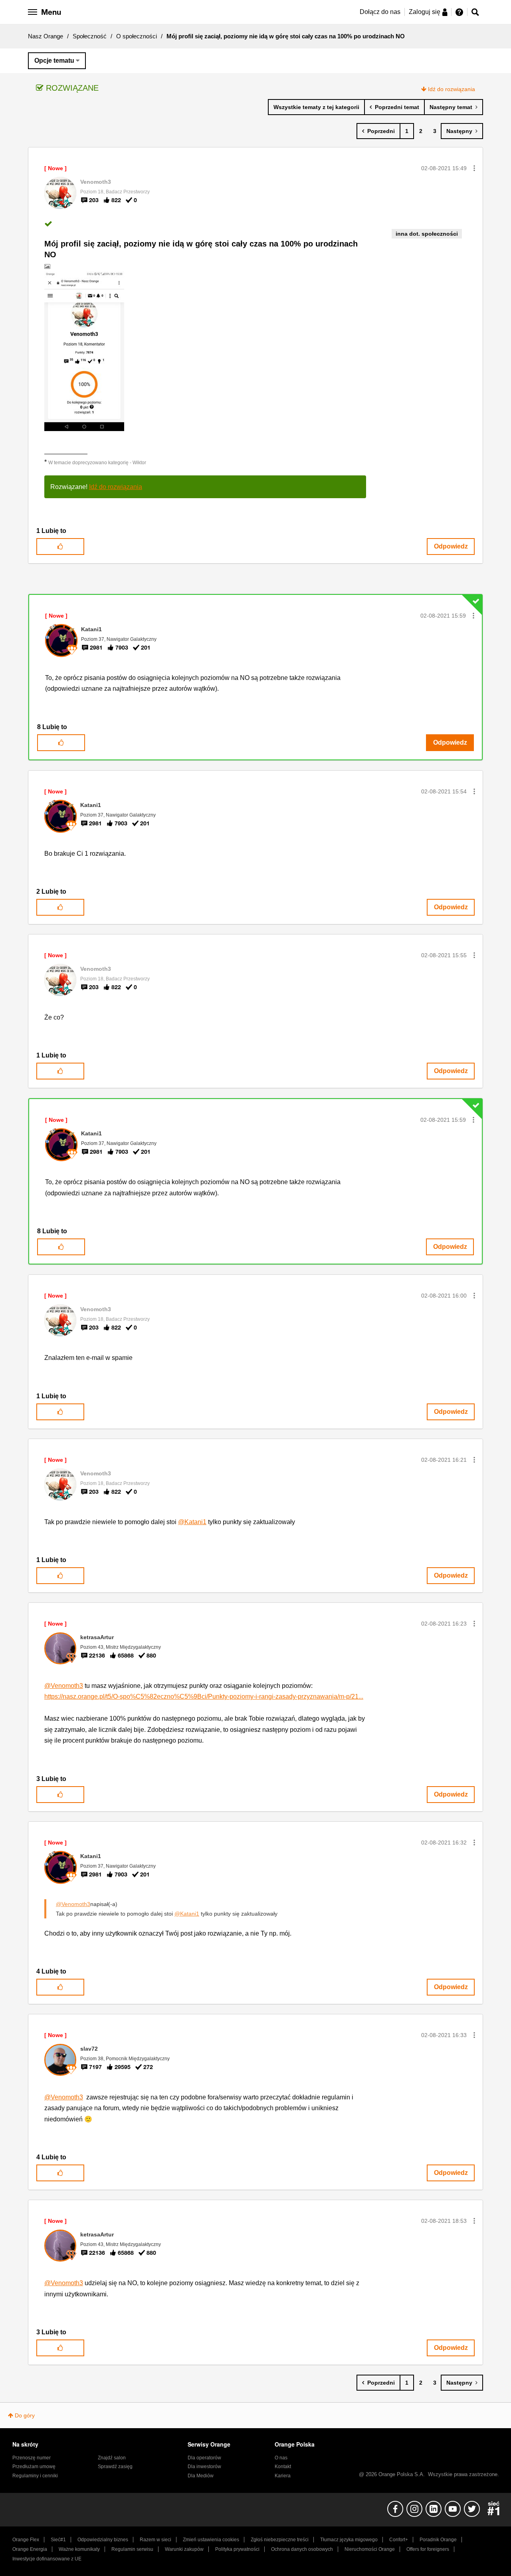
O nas (281, 2458)
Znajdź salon (112, 2458)
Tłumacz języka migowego (349, 2540)
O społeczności (137, 36)
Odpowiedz (451, 546)
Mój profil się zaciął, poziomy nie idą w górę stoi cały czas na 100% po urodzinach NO (201, 249)
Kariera (283, 2476)
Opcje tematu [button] (54, 61)
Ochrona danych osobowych (302, 2549)
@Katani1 (192, 1522)
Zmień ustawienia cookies (211, 2540)
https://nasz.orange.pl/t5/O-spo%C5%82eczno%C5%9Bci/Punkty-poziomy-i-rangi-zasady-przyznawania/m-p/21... (204, 1696)
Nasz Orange (46, 36)
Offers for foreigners (428, 2549)
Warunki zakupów (184, 2549)
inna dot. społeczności (427, 234)
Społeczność (90, 36)
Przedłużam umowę (34, 2467)
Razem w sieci (155, 2540)
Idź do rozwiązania (452, 89)
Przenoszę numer (32, 2458)
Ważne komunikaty (79, 2549)
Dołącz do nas (380, 12)
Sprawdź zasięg (115, 2467)
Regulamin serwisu (132, 2549)
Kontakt (283, 2467)
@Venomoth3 (64, 1686)
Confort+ (399, 2540)
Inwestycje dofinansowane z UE (47, 2559)
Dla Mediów (201, 2476)
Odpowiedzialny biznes (103, 2540)
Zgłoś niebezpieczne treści (280, 2540)
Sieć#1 (58, 2540)
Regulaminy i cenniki (35, 2476)
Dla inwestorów (204, 2467)
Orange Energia (30, 2549)
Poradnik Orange (438, 2540)
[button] (474, 168)
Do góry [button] (25, 2415)
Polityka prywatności (237, 2549)
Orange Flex (26, 2540)
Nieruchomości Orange (370, 2549)
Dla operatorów (204, 2458)
